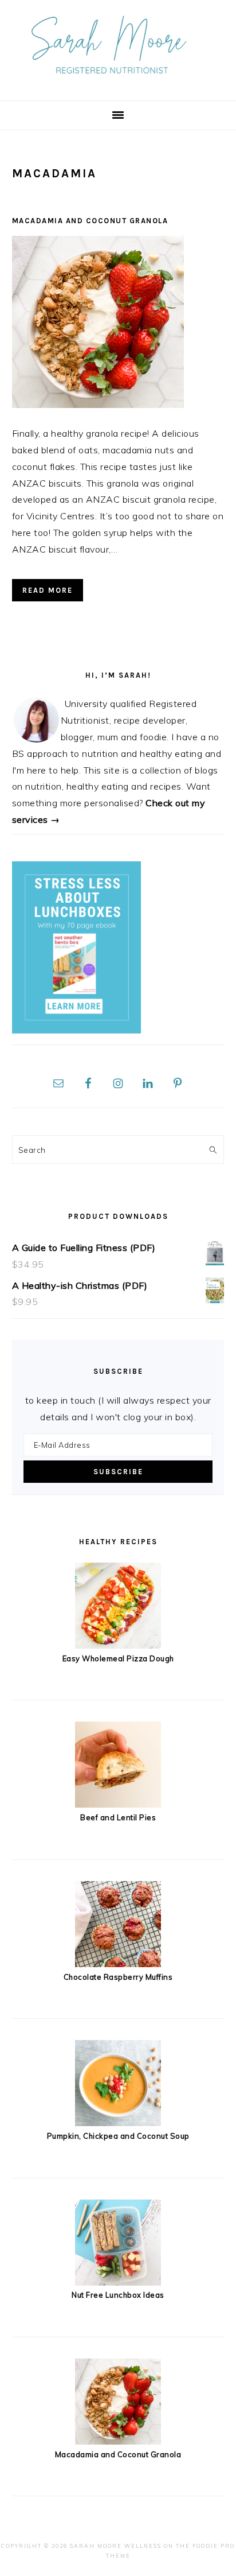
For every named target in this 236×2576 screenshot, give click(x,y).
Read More (48, 590)
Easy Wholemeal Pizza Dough (118, 1658)
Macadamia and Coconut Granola (90, 221)
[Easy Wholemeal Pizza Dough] (118, 1645)
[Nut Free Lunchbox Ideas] (118, 2282)
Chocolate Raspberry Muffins (118, 1977)
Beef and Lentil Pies (118, 1817)
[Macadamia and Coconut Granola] (118, 2441)
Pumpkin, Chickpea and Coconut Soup (118, 2136)
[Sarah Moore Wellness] (118, 82)
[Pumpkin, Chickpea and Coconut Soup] (118, 2123)
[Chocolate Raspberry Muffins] (118, 1964)
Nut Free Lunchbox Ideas (118, 2295)
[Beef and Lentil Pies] (118, 1804)
